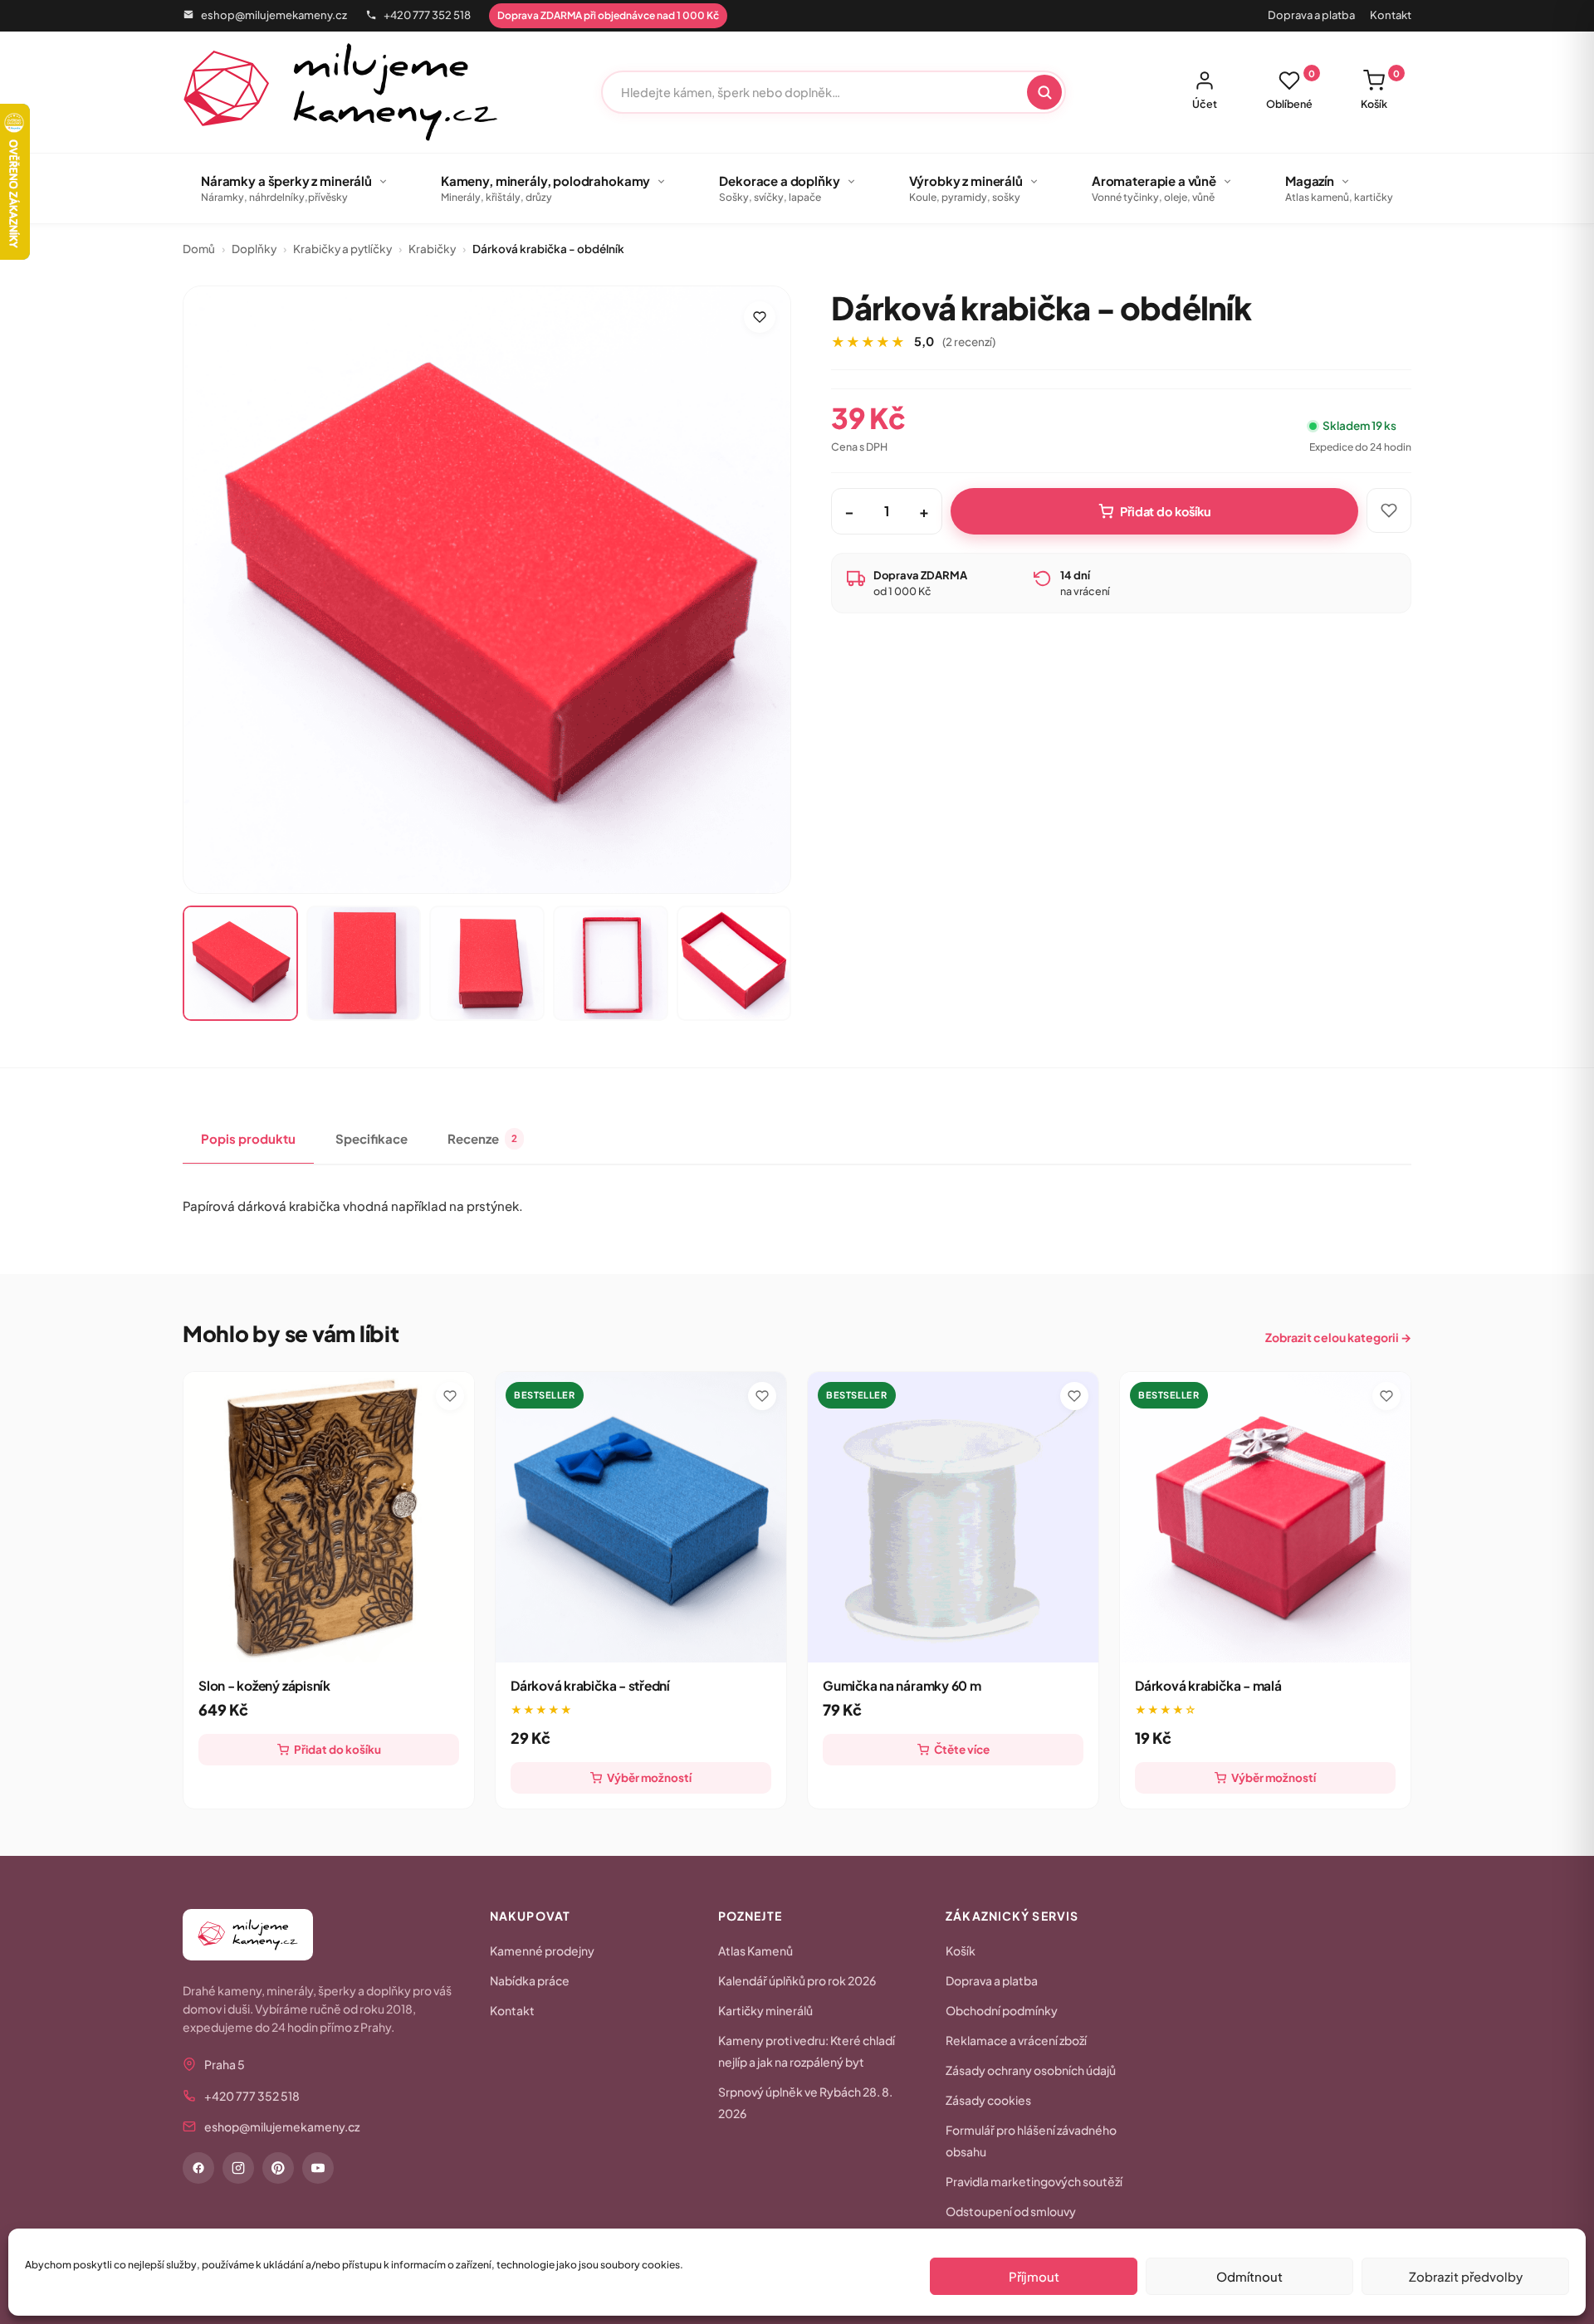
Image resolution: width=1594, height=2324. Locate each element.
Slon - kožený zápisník (264, 1685)
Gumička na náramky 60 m (902, 1685)
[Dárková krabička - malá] (1265, 1517)
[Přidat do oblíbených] (760, 317)
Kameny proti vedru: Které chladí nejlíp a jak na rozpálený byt (807, 2051)
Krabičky (432, 249)
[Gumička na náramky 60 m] (953, 1517)
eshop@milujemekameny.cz (274, 15)
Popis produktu (248, 1138)
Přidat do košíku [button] (337, 1749)
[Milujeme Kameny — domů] (341, 92)
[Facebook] (198, 2168)
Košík (1380, 90)
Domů (199, 249)
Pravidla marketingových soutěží (1034, 2181)
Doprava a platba (1311, 15)
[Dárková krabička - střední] (641, 1517)
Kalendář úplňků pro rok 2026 (797, 1980)
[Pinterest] (278, 2168)
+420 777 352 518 (427, 15)
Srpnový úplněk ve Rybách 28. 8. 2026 (805, 2102)
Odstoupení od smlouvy (1011, 2211)
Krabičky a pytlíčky (342, 249)
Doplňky (254, 249)
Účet (1205, 104)
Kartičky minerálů (765, 2010)
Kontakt (1391, 15)
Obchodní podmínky (1002, 2010)
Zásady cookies (988, 2100)
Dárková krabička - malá (1208, 1685)
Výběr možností (649, 1777)
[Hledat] (1044, 92)
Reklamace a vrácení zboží (1016, 2040)
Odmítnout (1249, 2276)
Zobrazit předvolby (1466, 2276)
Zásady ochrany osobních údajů (1031, 2070)
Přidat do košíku (1166, 511)
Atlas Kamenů (755, 1950)
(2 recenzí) (969, 342)
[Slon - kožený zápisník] (329, 1517)
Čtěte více (962, 1749)
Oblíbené (1291, 90)
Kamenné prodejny (542, 1950)
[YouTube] (318, 2168)
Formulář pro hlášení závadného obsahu (1031, 2141)
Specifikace (372, 1138)
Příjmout (1034, 2276)
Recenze (482, 1138)
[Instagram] (238, 2168)
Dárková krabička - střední (590, 1685)
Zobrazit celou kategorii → (1338, 1337)
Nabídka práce (530, 1980)
